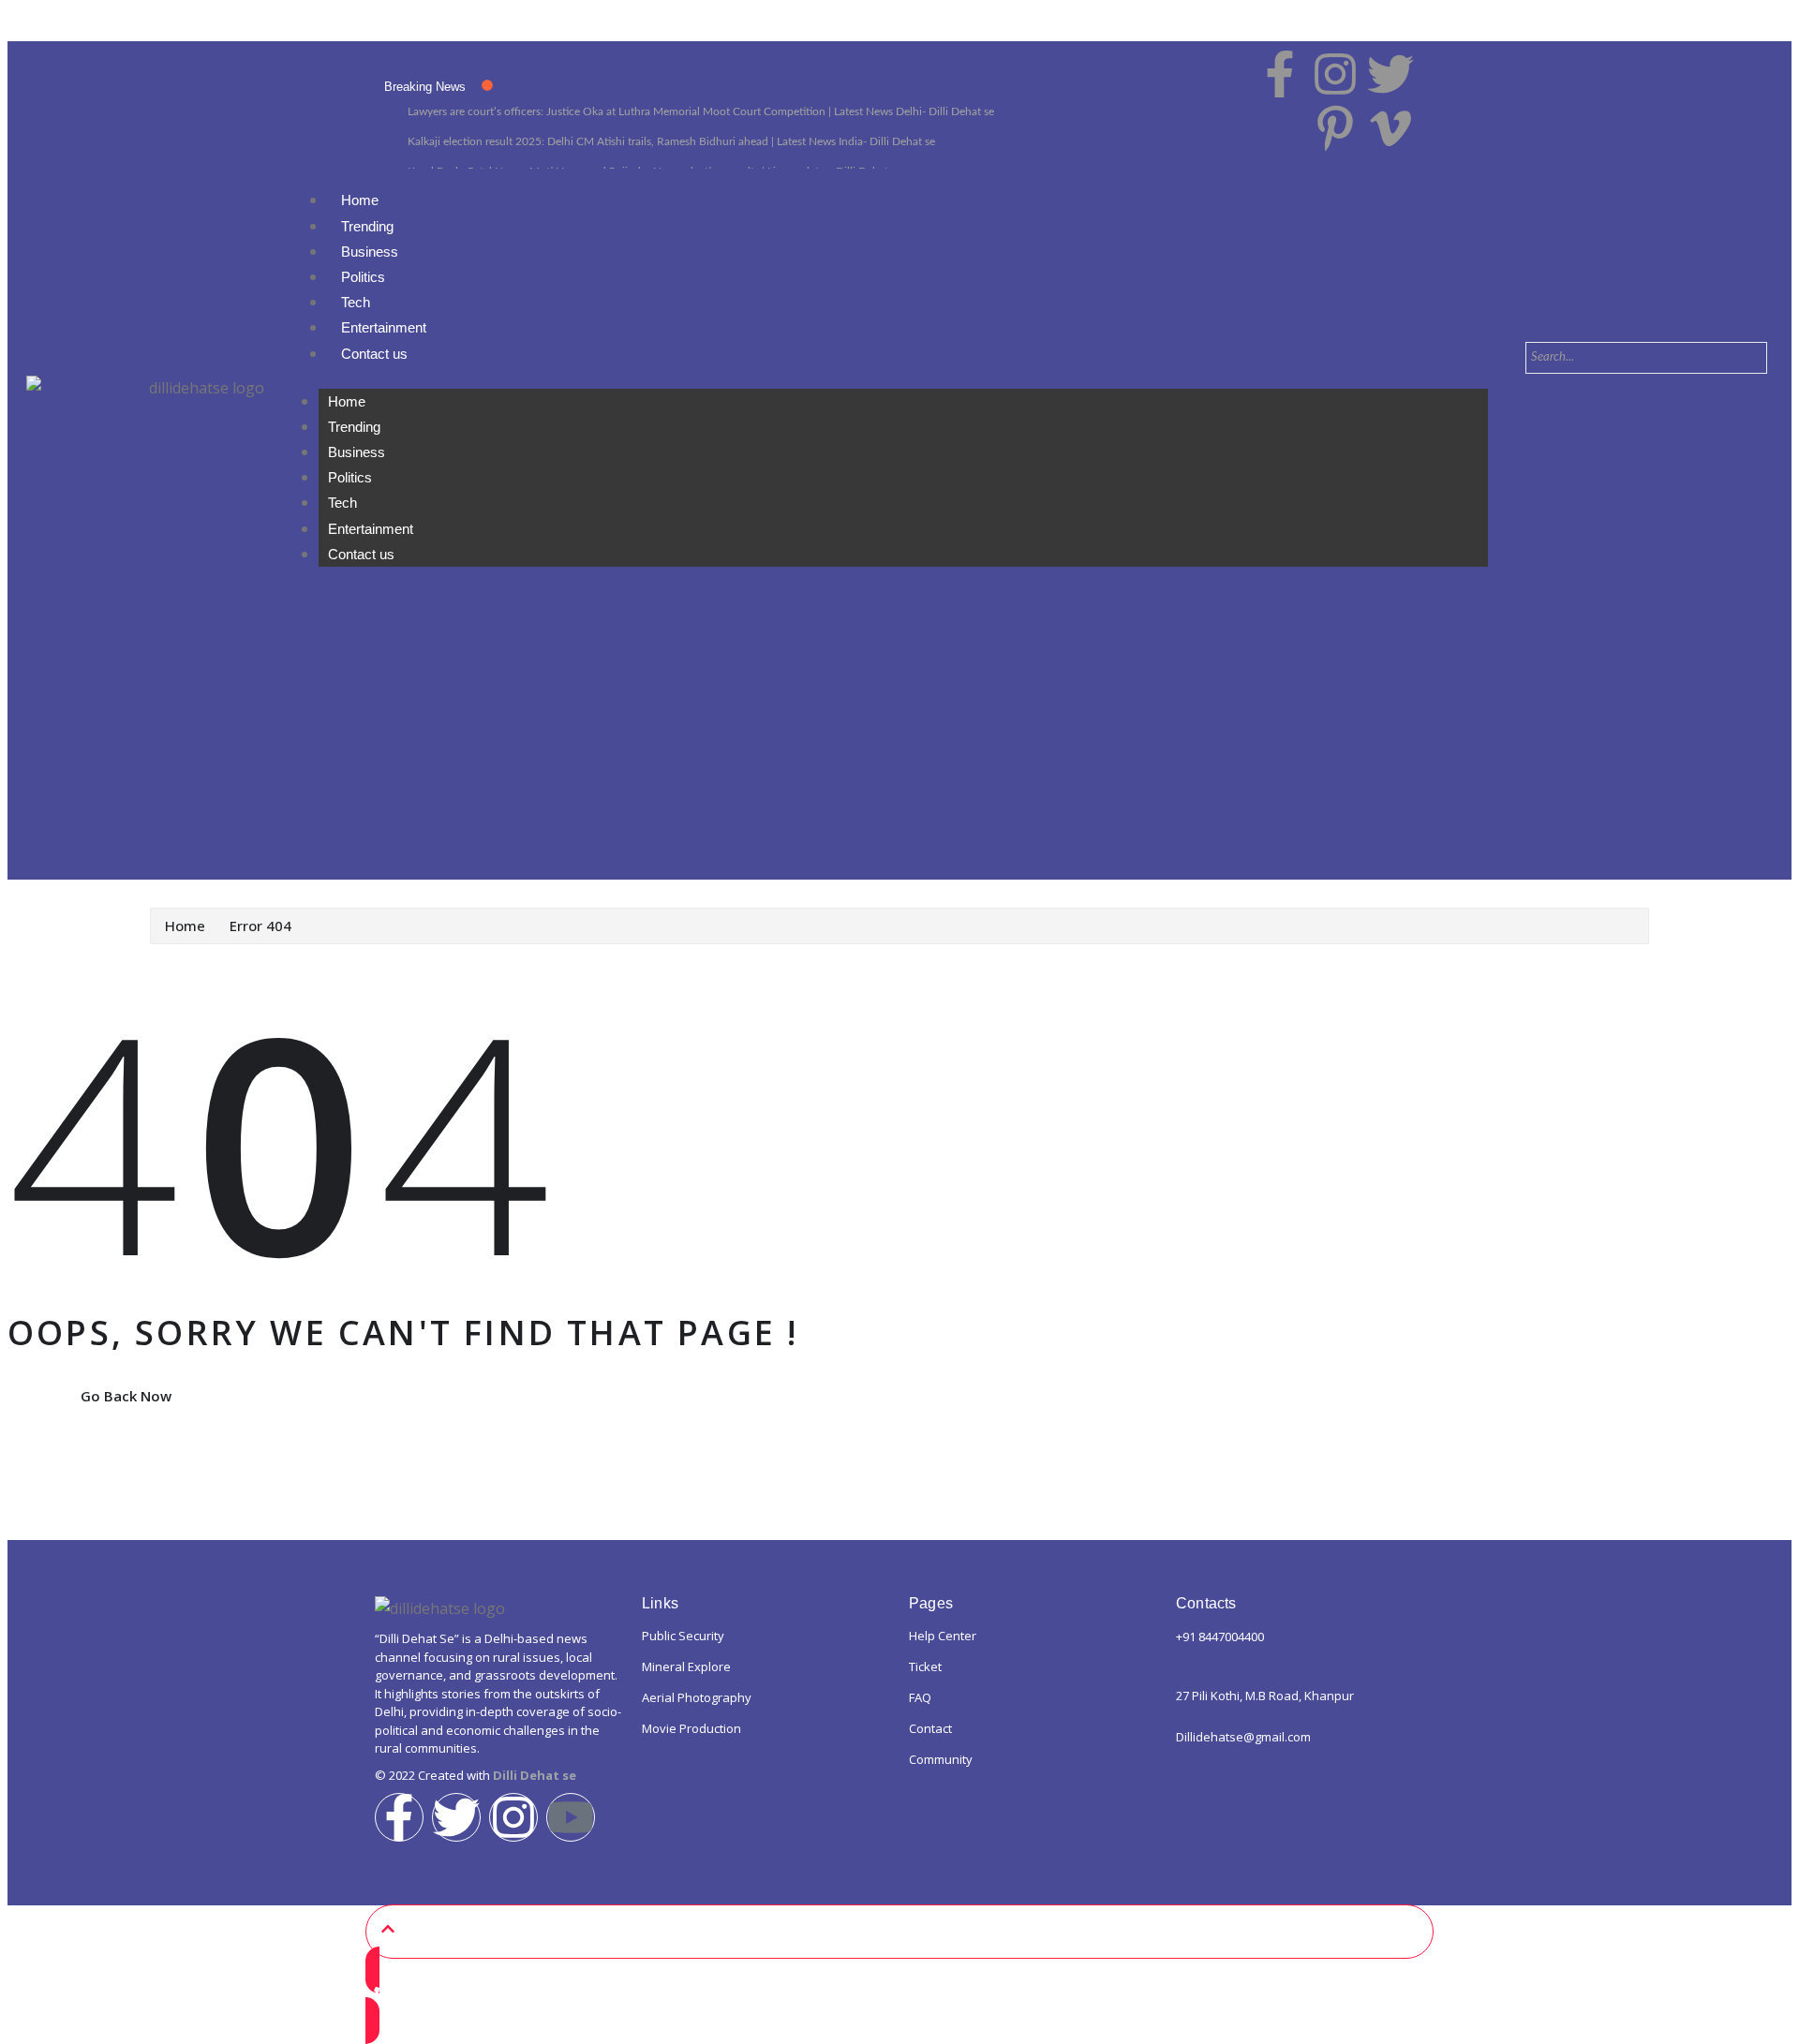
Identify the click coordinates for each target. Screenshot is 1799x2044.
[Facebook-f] (399, 1817)
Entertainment (384, 327)
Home (360, 200)
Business (370, 252)
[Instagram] (513, 1817)
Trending (367, 226)
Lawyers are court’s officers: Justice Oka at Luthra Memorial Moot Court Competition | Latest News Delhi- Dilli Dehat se (701, 111)
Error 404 (260, 926)
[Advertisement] (899, 749)
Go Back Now (126, 1396)
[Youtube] (571, 1817)
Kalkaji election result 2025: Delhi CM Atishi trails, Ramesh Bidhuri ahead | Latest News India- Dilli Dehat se (671, 141)
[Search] (1561, 393)
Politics (363, 277)
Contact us (374, 354)
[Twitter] (456, 1817)
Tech (356, 302)
